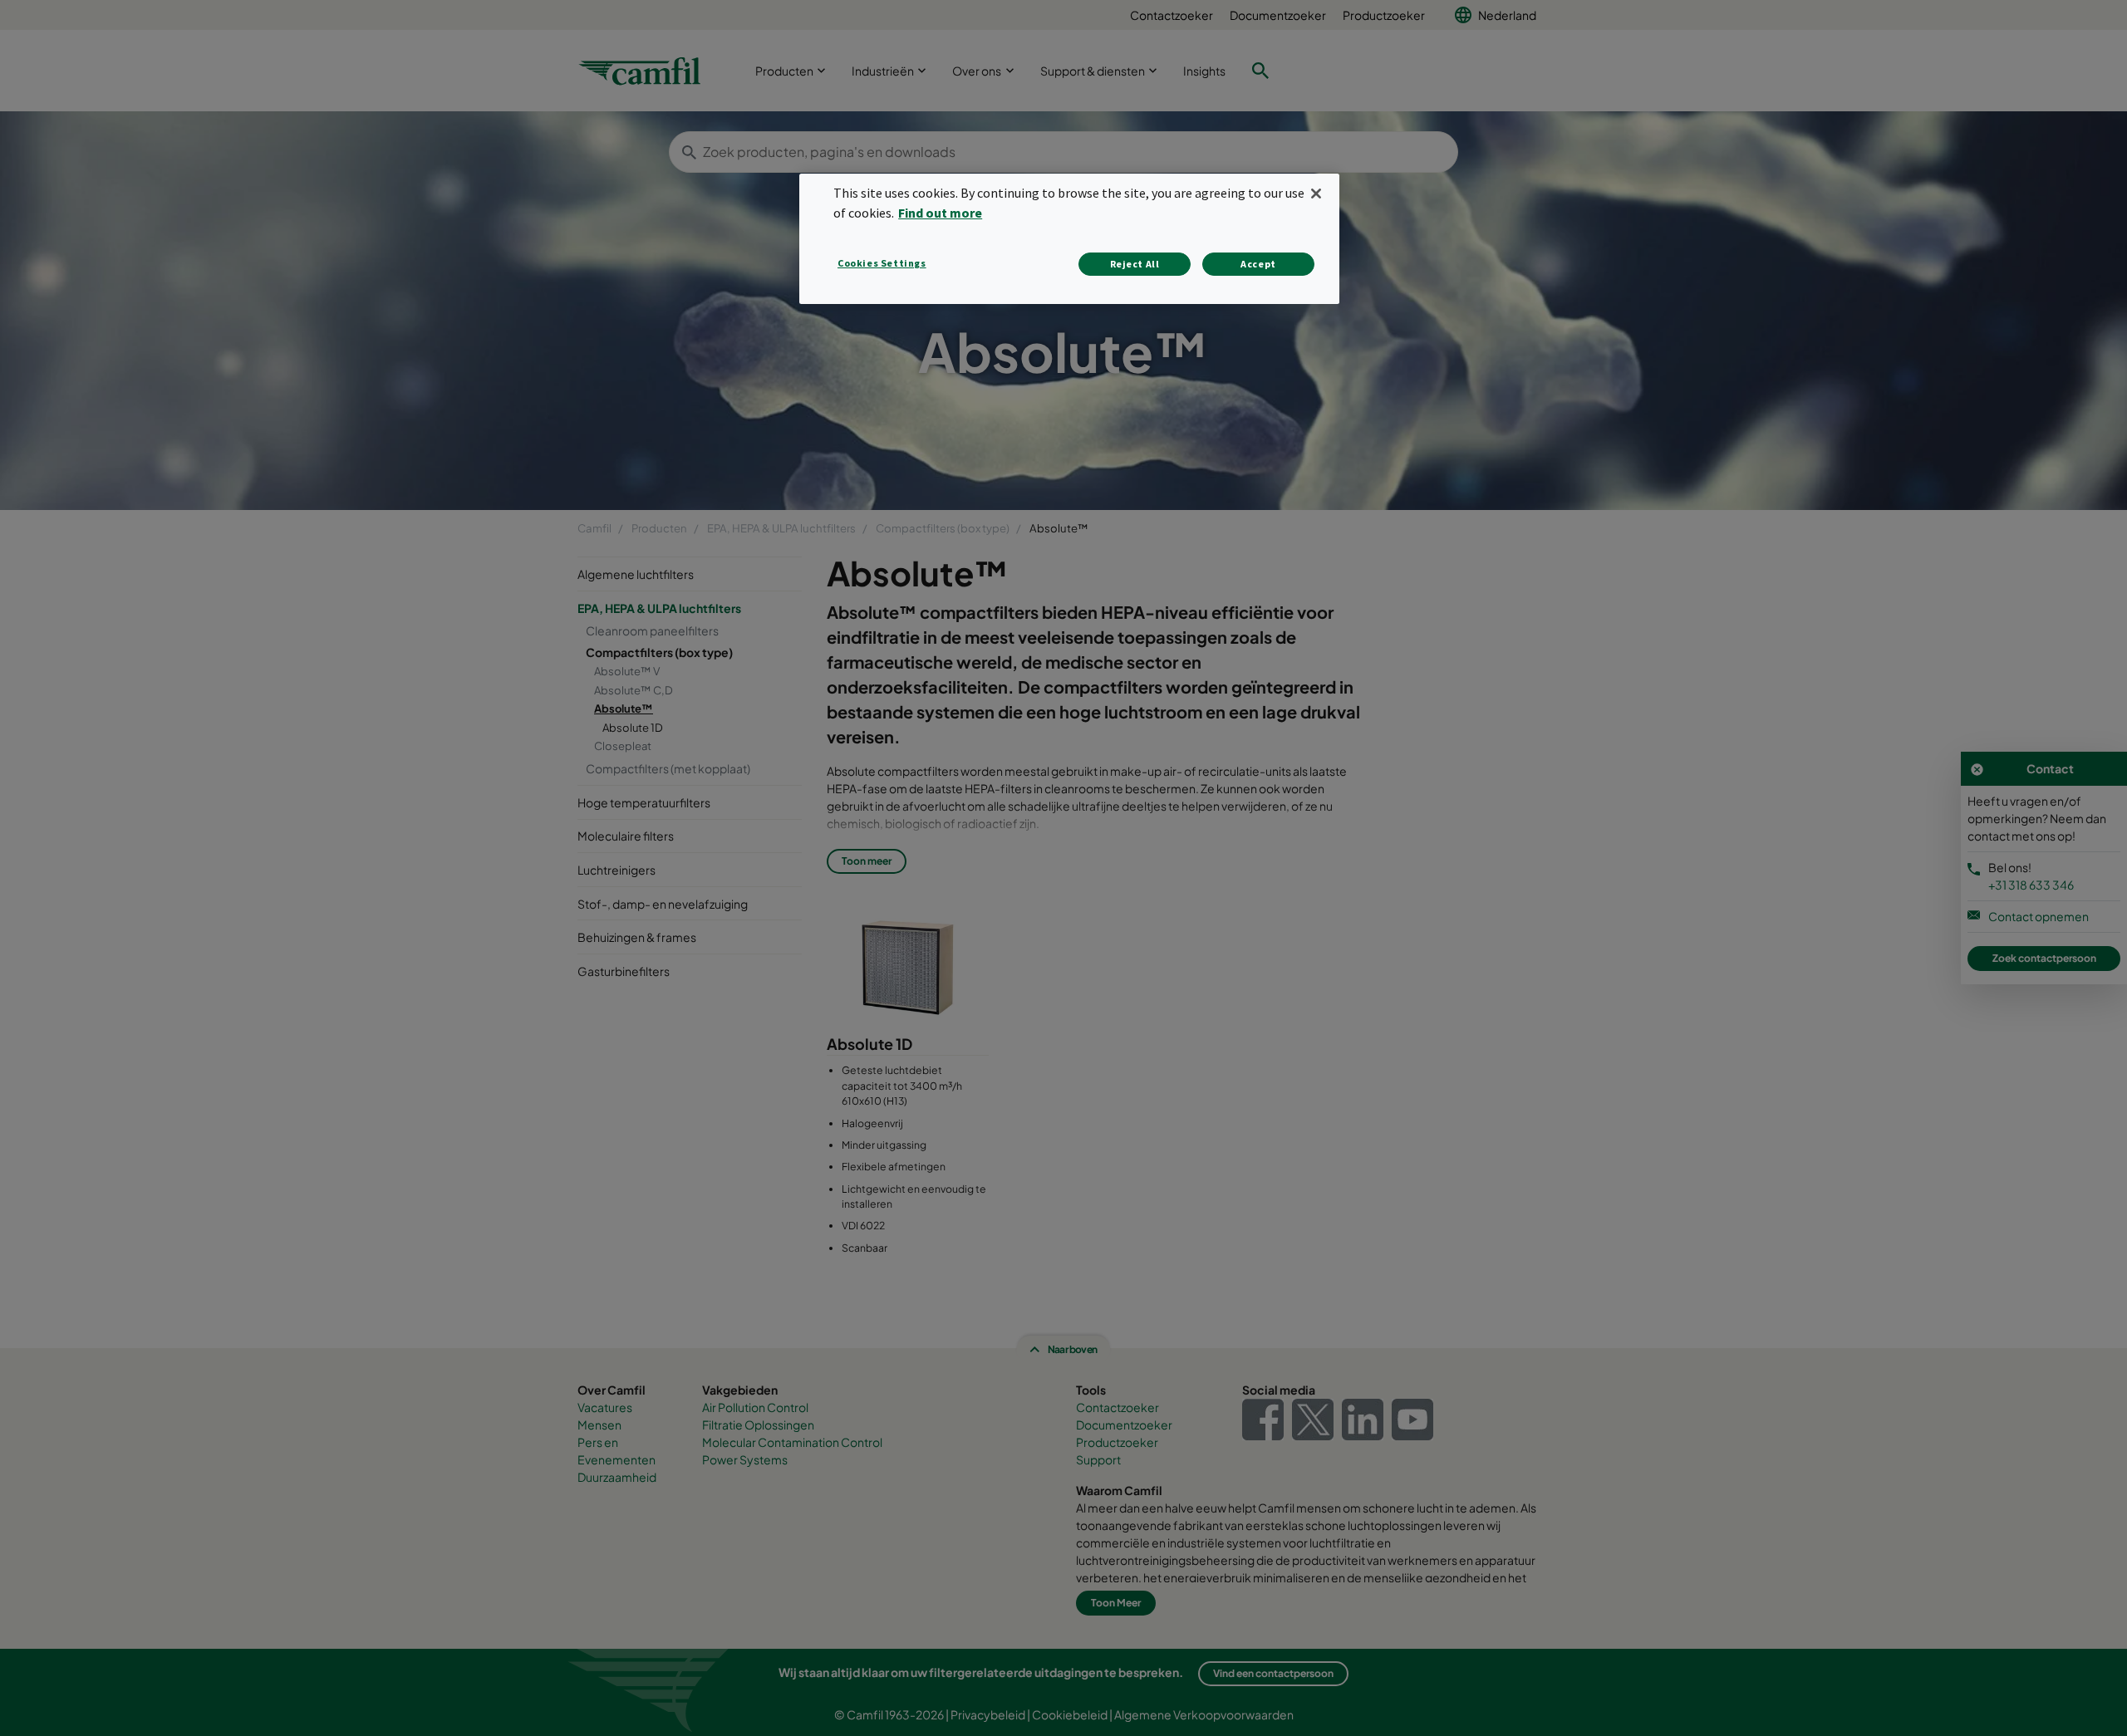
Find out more (940, 213)
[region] (1069, 239)
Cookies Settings (882, 263)
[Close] (1316, 194)
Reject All (1135, 264)
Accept (1258, 264)
